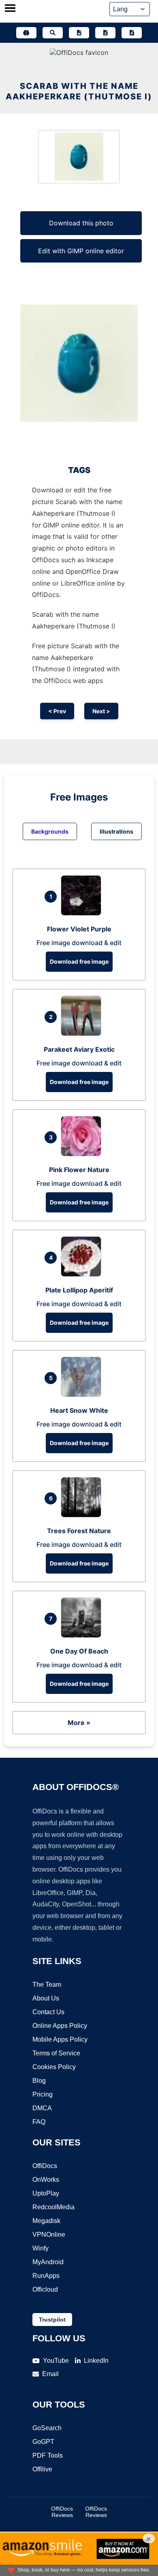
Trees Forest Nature (79, 1531)
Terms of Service (56, 2053)
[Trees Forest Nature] (83, 1515)
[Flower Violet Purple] (83, 913)
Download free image (79, 961)
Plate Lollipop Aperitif (79, 1290)
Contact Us (48, 2012)
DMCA (42, 2108)
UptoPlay (46, 2193)
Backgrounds (50, 831)
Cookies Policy (54, 2067)
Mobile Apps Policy (60, 2039)
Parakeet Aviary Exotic (79, 1049)
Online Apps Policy (60, 2026)
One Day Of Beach (79, 1651)
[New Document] (79, 33)
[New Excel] (105, 33)
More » (79, 1723)
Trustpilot (52, 2320)
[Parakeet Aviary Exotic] (83, 1034)
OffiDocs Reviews (62, 2512)
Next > (101, 711)
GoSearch (47, 2428)
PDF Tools (48, 2455)
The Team (47, 1985)
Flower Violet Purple (79, 929)
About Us (46, 1998)
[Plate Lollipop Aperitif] (83, 1274)
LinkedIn (96, 2361)
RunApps (46, 2276)
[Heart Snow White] (83, 1395)
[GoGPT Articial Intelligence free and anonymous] (26, 33)
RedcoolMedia (53, 2207)
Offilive (42, 2469)
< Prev (57, 711)
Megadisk (46, 2221)
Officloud (45, 2289)
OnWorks (46, 2180)
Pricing (43, 2094)
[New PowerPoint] (132, 33)
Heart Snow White (79, 1410)
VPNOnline (49, 2235)
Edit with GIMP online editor (81, 251)
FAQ (39, 2122)
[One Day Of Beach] (83, 1635)
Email (50, 2374)
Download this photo (81, 223)
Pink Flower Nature (79, 1170)
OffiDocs (45, 2166)
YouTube (56, 2361)
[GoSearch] (53, 33)
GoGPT (43, 2442)
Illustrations (116, 831)
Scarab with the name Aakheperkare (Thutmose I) (79, 91)
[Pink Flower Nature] (83, 1154)
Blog (39, 2081)
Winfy (41, 2248)
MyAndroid (48, 2262)
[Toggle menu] (10, 9)
